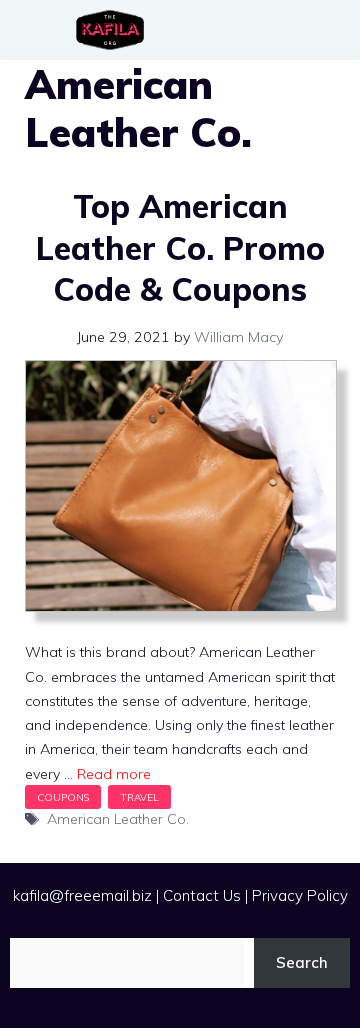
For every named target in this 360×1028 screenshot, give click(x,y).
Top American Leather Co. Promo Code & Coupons (180, 247)
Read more (114, 774)
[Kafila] (115, 30)
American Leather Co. (118, 819)
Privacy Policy (300, 895)
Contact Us (202, 895)
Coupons (63, 797)
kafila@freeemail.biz (82, 895)
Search (302, 962)
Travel (139, 797)
